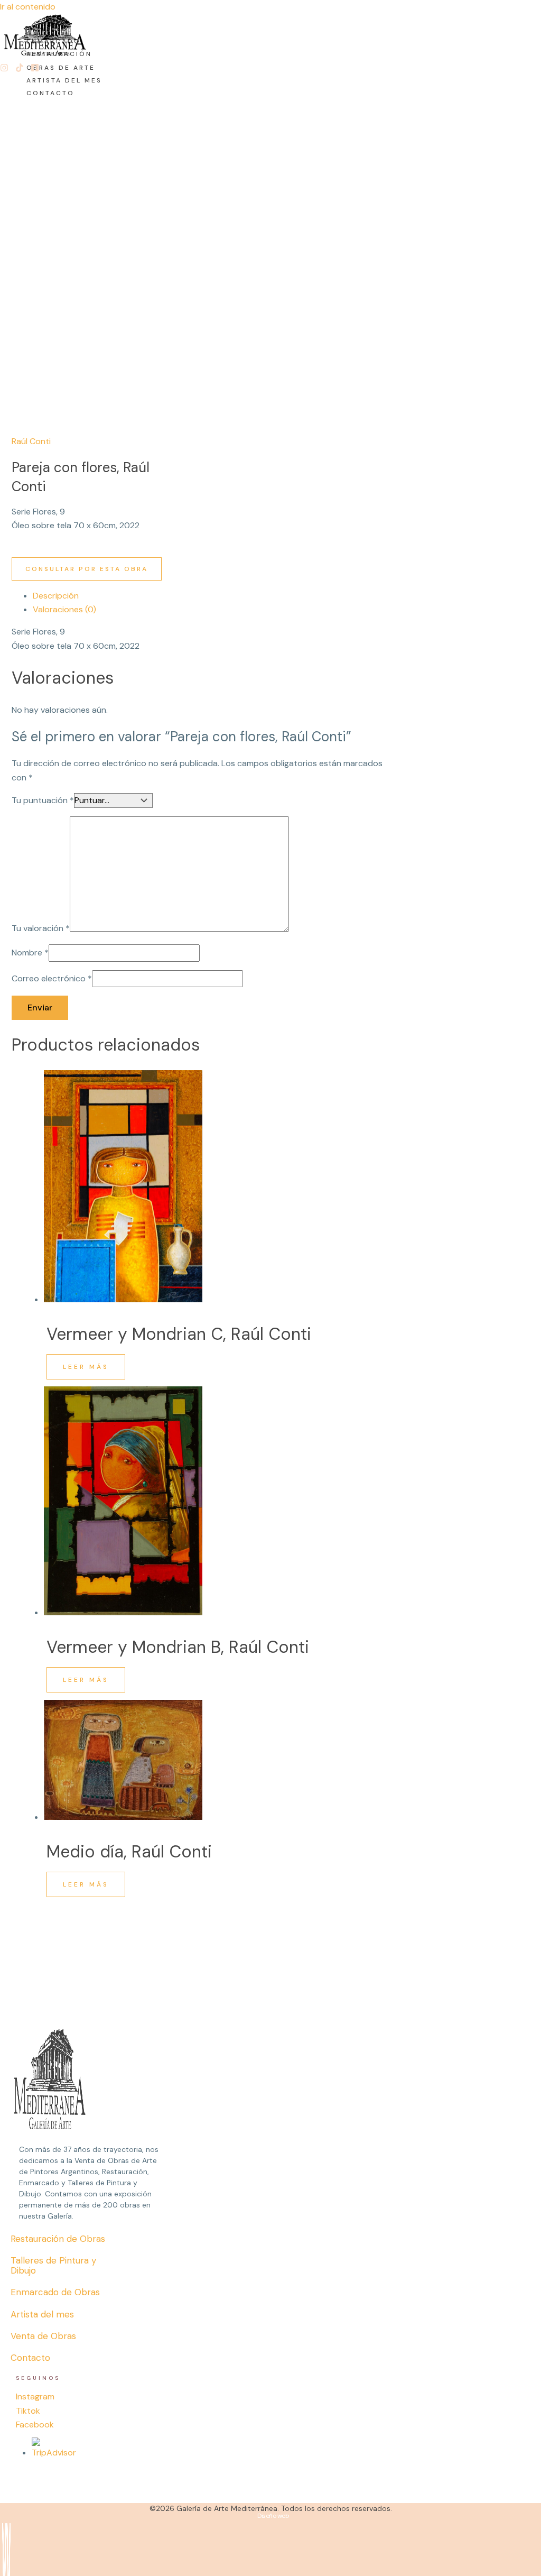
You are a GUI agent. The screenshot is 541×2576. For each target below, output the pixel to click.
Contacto (30, 2358)
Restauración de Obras (58, 2239)
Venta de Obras (43, 2336)
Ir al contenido (28, 7)
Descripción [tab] (56, 596)
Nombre (30, 953)
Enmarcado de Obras (55, 2292)
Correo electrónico (52, 978)
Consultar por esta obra (87, 569)
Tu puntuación (43, 800)
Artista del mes (42, 2314)
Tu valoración (41, 929)
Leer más (86, 1367)
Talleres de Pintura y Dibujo (53, 2265)
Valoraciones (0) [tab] (64, 609)
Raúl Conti (31, 441)
